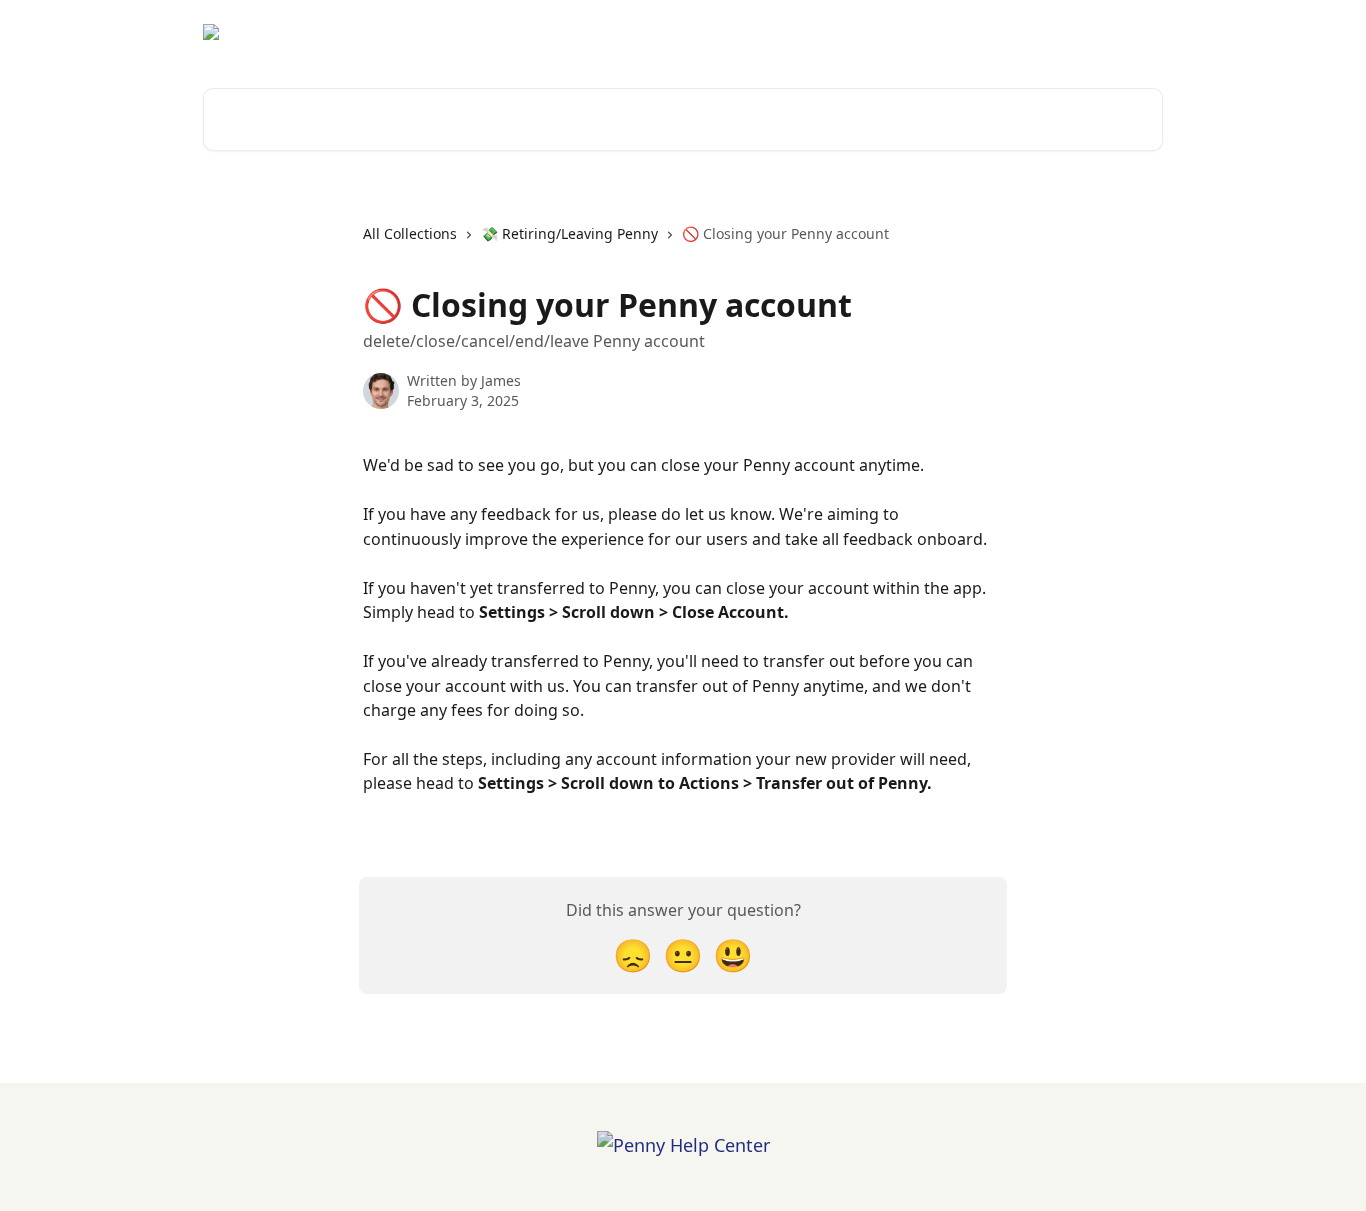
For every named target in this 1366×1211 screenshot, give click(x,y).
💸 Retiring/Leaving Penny (569, 233)
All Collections (410, 233)
